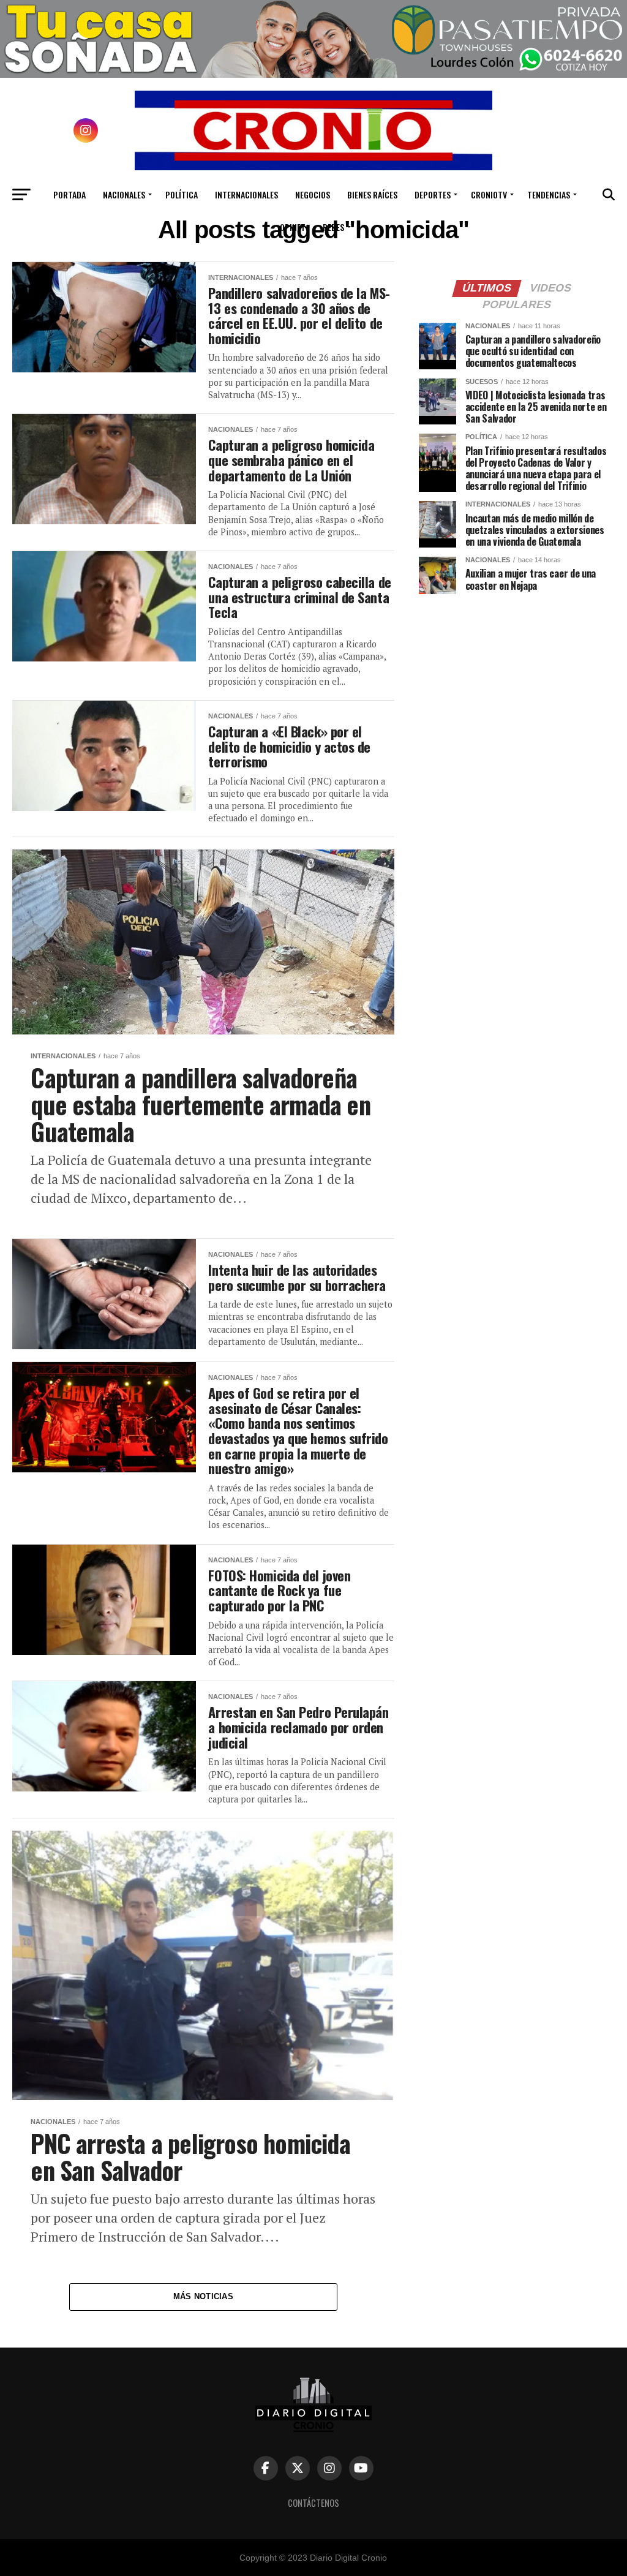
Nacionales (124, 194)
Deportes (433, 194)
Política (182, 194)
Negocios (313, 194)
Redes (333, 227)
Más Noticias (203, 2296)
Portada (69, 194)
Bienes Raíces (372, 194)
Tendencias (549, 194)
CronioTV (489, 194)
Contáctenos (313, 2503)
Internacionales (246, 194)
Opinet (293, 227)
